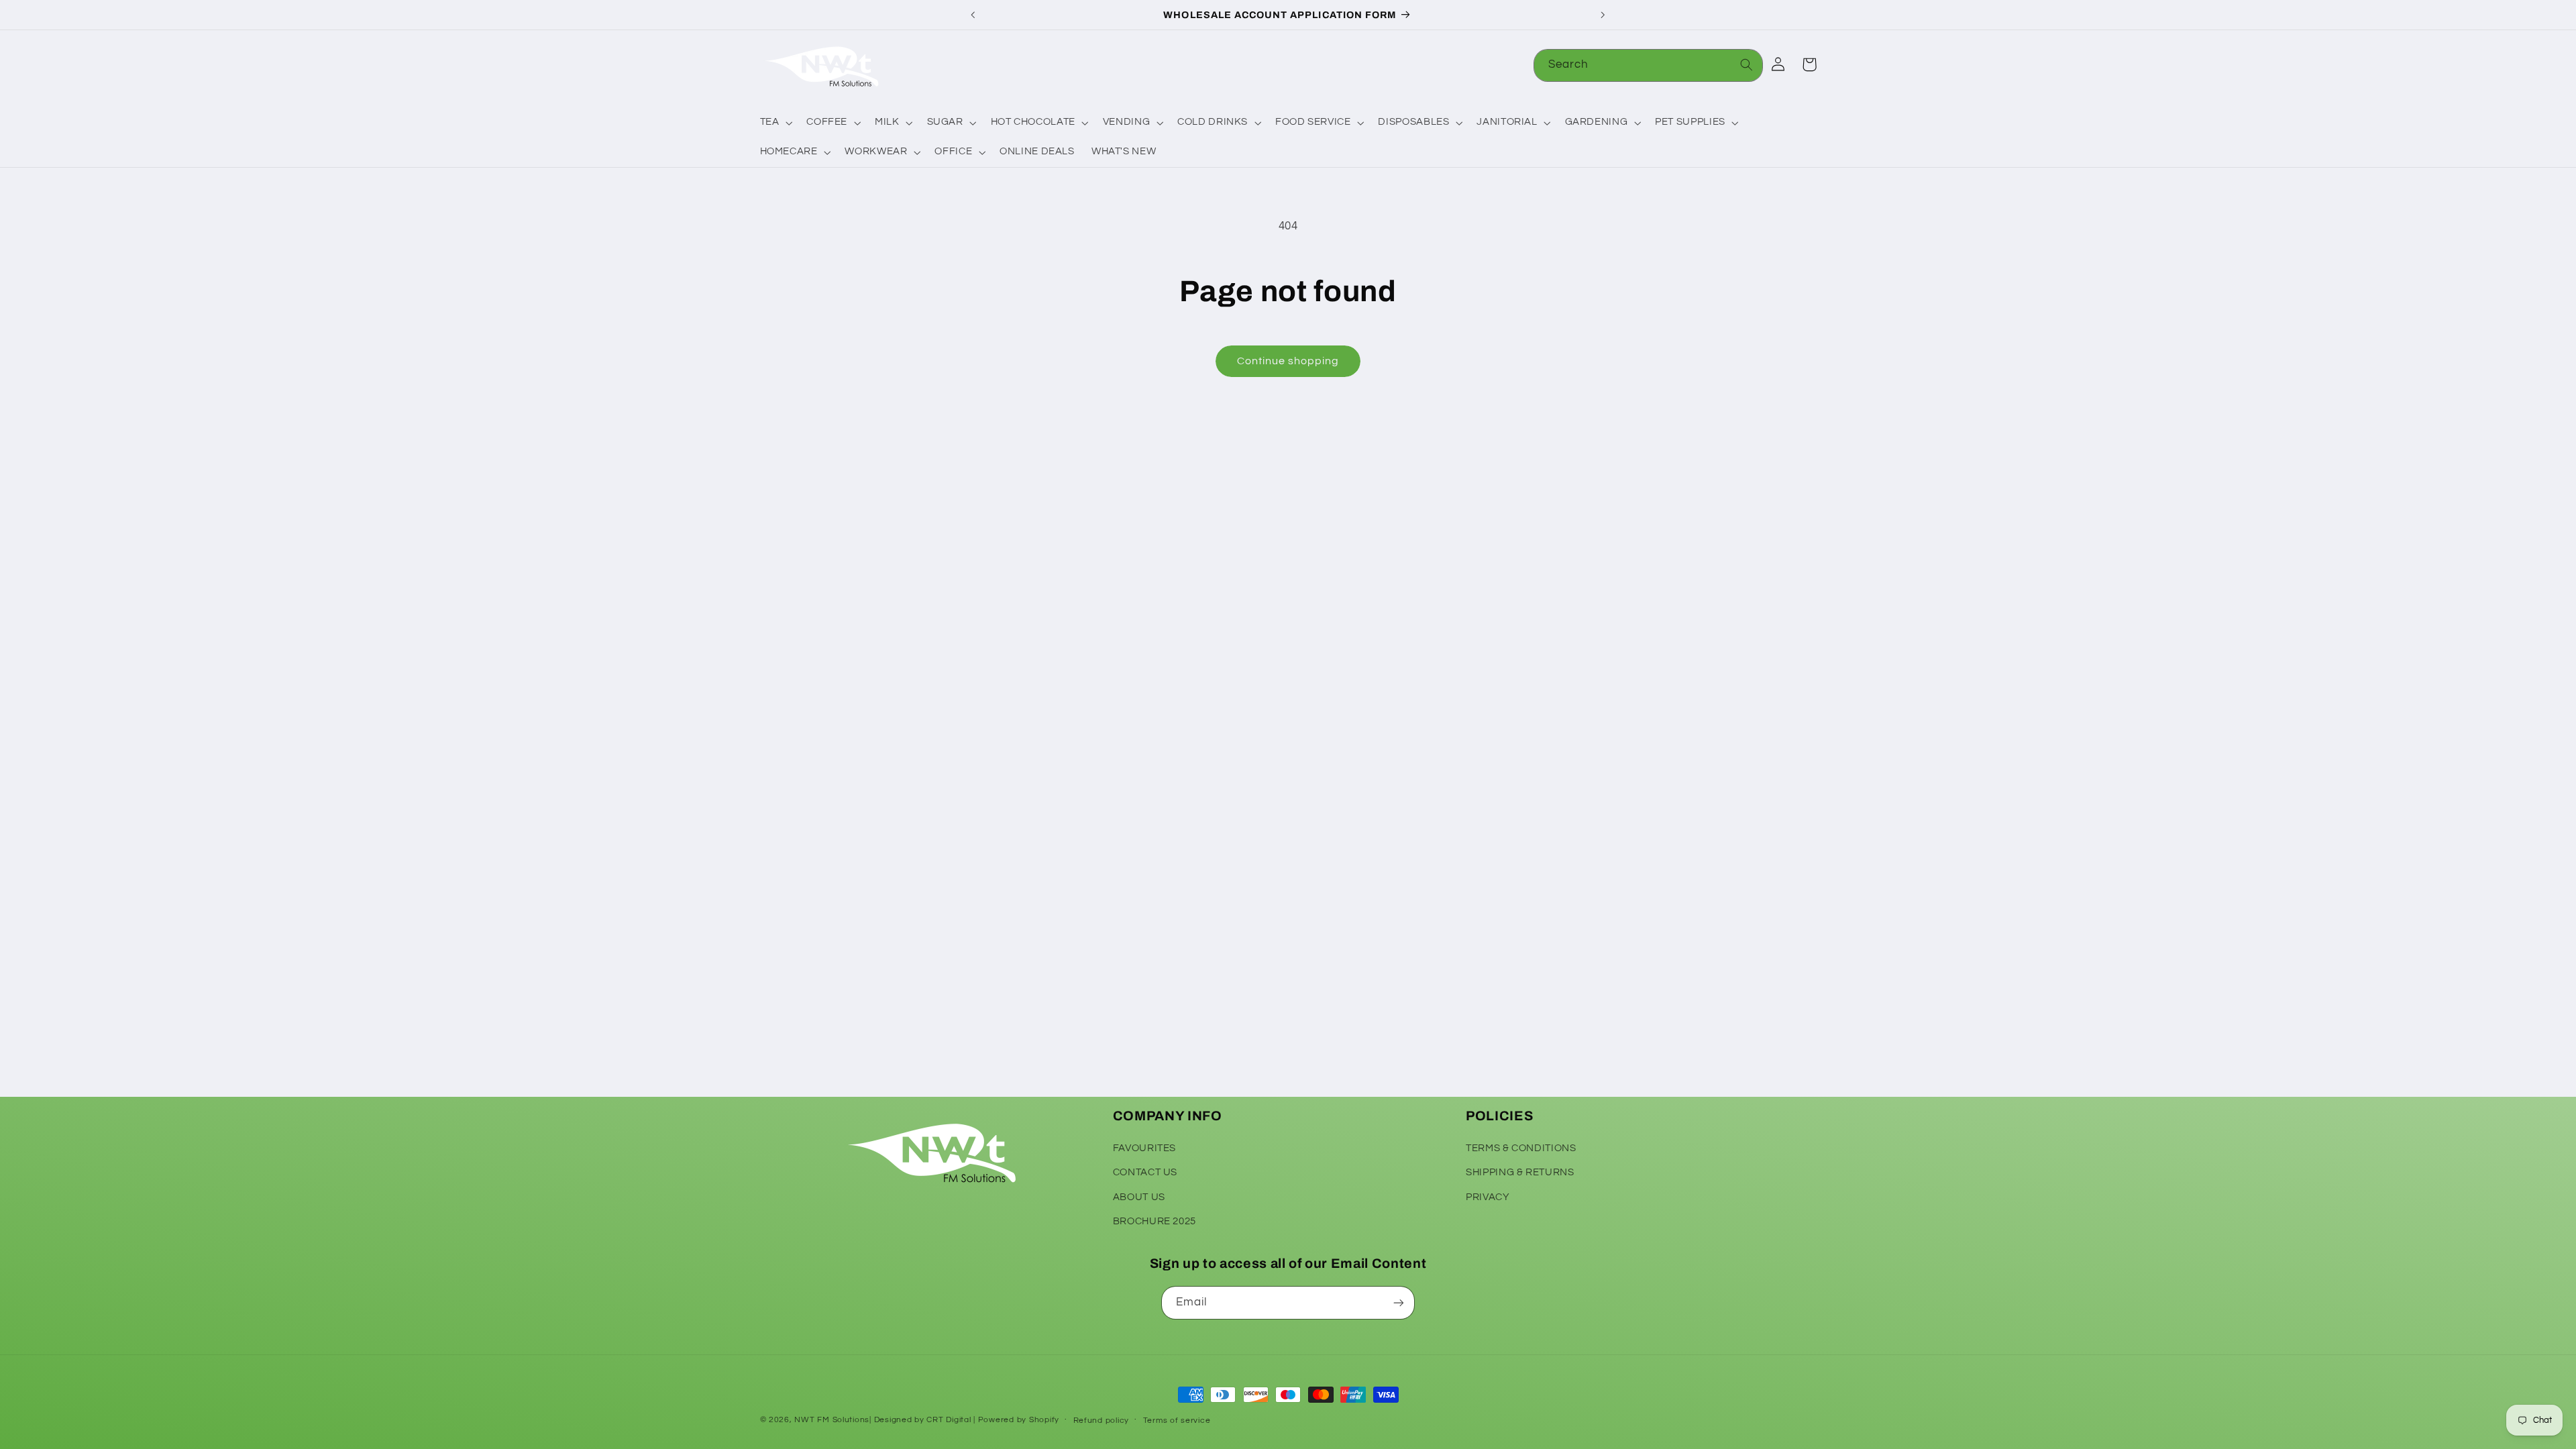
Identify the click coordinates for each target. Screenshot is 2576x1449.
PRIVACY (1488, 1197)
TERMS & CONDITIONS (1521, 1148)
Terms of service (1177, 1420)
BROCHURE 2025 (1155, 1221)
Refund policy (1102, 1420)
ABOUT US (1139, 1197)
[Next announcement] (1603, 15)
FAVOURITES (1144, 1148)
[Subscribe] (1399, 1302)
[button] (775, 123)
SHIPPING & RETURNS (1520, 1172)
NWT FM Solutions (832, 1420)
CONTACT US (1145, 1172)
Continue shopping (1288, 361)
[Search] (1747, 65)
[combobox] (1648, 65)
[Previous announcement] (973, 15)
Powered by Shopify (1019, 1420)
